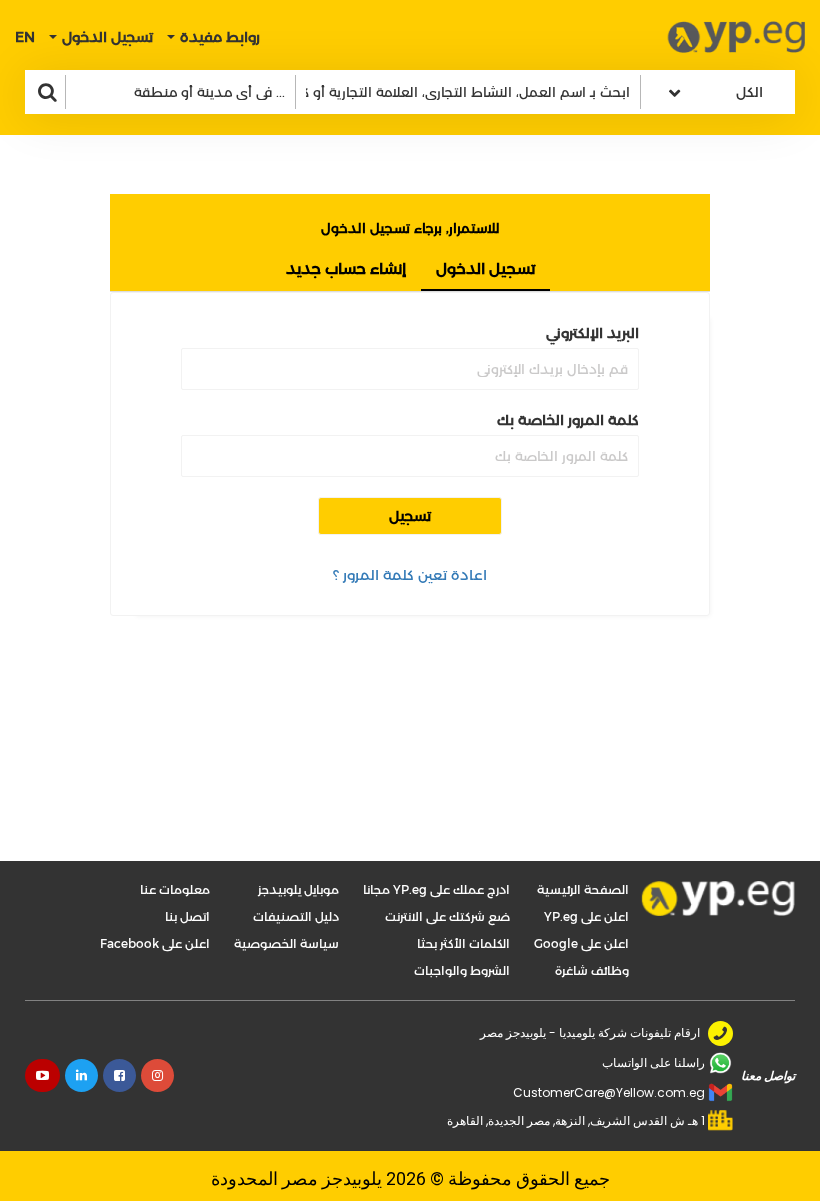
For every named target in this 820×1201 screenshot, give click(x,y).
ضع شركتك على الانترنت (447, 916)
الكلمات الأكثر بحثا (463, 943)
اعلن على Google (581, 943)
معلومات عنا (175, 889)
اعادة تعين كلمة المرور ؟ (410, 575)
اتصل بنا (187, 916)
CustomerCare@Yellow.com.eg (609, 1092)
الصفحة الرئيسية (583, 889)
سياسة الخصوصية (286, 943)
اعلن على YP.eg (586, 916)
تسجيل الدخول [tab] (485, 268)
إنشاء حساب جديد (346, 268)
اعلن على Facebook (155, 943)
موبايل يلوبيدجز (298, 889)
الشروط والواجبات (462, 970)
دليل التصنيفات (296, 916)
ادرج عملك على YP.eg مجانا (436, 889)
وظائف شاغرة (592, 970)
